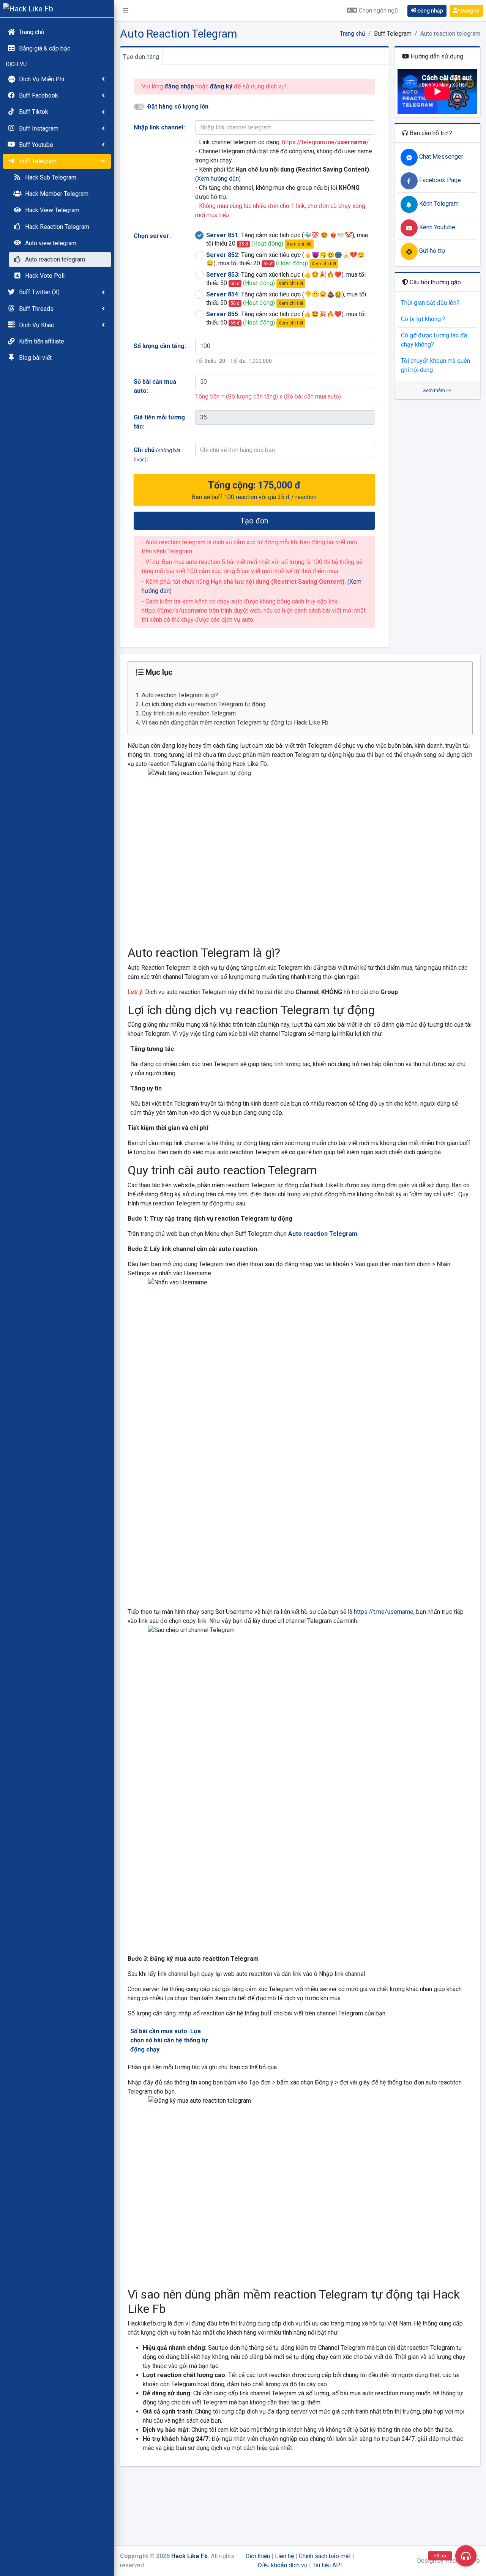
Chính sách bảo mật (325, 2556)
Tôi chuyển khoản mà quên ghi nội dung (436, 365)
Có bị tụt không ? (423, 319)
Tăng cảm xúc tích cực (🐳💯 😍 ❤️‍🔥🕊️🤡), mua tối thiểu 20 (287, 239)
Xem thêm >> (437, 390)
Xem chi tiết (299, 244)
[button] (126, 11)
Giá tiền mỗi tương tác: (159, 422)
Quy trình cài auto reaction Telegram (189, 713)
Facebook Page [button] (439, 180)
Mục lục (158, 672)
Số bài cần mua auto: (155, 386)
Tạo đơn (254, 521)
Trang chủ (353, 34)
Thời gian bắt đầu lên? (430, 303)
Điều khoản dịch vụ (283, 2565)
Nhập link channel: (159, 127)
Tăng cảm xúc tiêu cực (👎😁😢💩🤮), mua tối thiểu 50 (286, 299)
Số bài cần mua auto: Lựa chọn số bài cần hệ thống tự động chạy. (169, 2040)
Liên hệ (284, 2556)
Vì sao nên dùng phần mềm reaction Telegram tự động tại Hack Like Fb (235, 722)
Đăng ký (469, 11)
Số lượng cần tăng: (160, 346)
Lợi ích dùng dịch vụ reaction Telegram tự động (204, 704)
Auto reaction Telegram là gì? (180, 695)
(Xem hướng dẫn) (218, 179)
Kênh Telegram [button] (438, 204)
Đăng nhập (430, 11)
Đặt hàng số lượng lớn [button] (178, 106)
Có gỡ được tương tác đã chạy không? (434, 340)
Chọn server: (152, 236)
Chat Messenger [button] (440, 157)
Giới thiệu (258, 2556)
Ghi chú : (157, 455)
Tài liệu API (327, 2565)
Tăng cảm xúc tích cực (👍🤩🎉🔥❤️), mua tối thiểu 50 (286, 279)
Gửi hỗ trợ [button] (431, 251)
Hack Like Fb (189, 2556)
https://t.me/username (384, 1612)
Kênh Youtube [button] (436, 227)
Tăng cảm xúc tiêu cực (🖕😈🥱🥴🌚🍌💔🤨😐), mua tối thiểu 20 (286, 259)
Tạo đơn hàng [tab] (141, 57)
